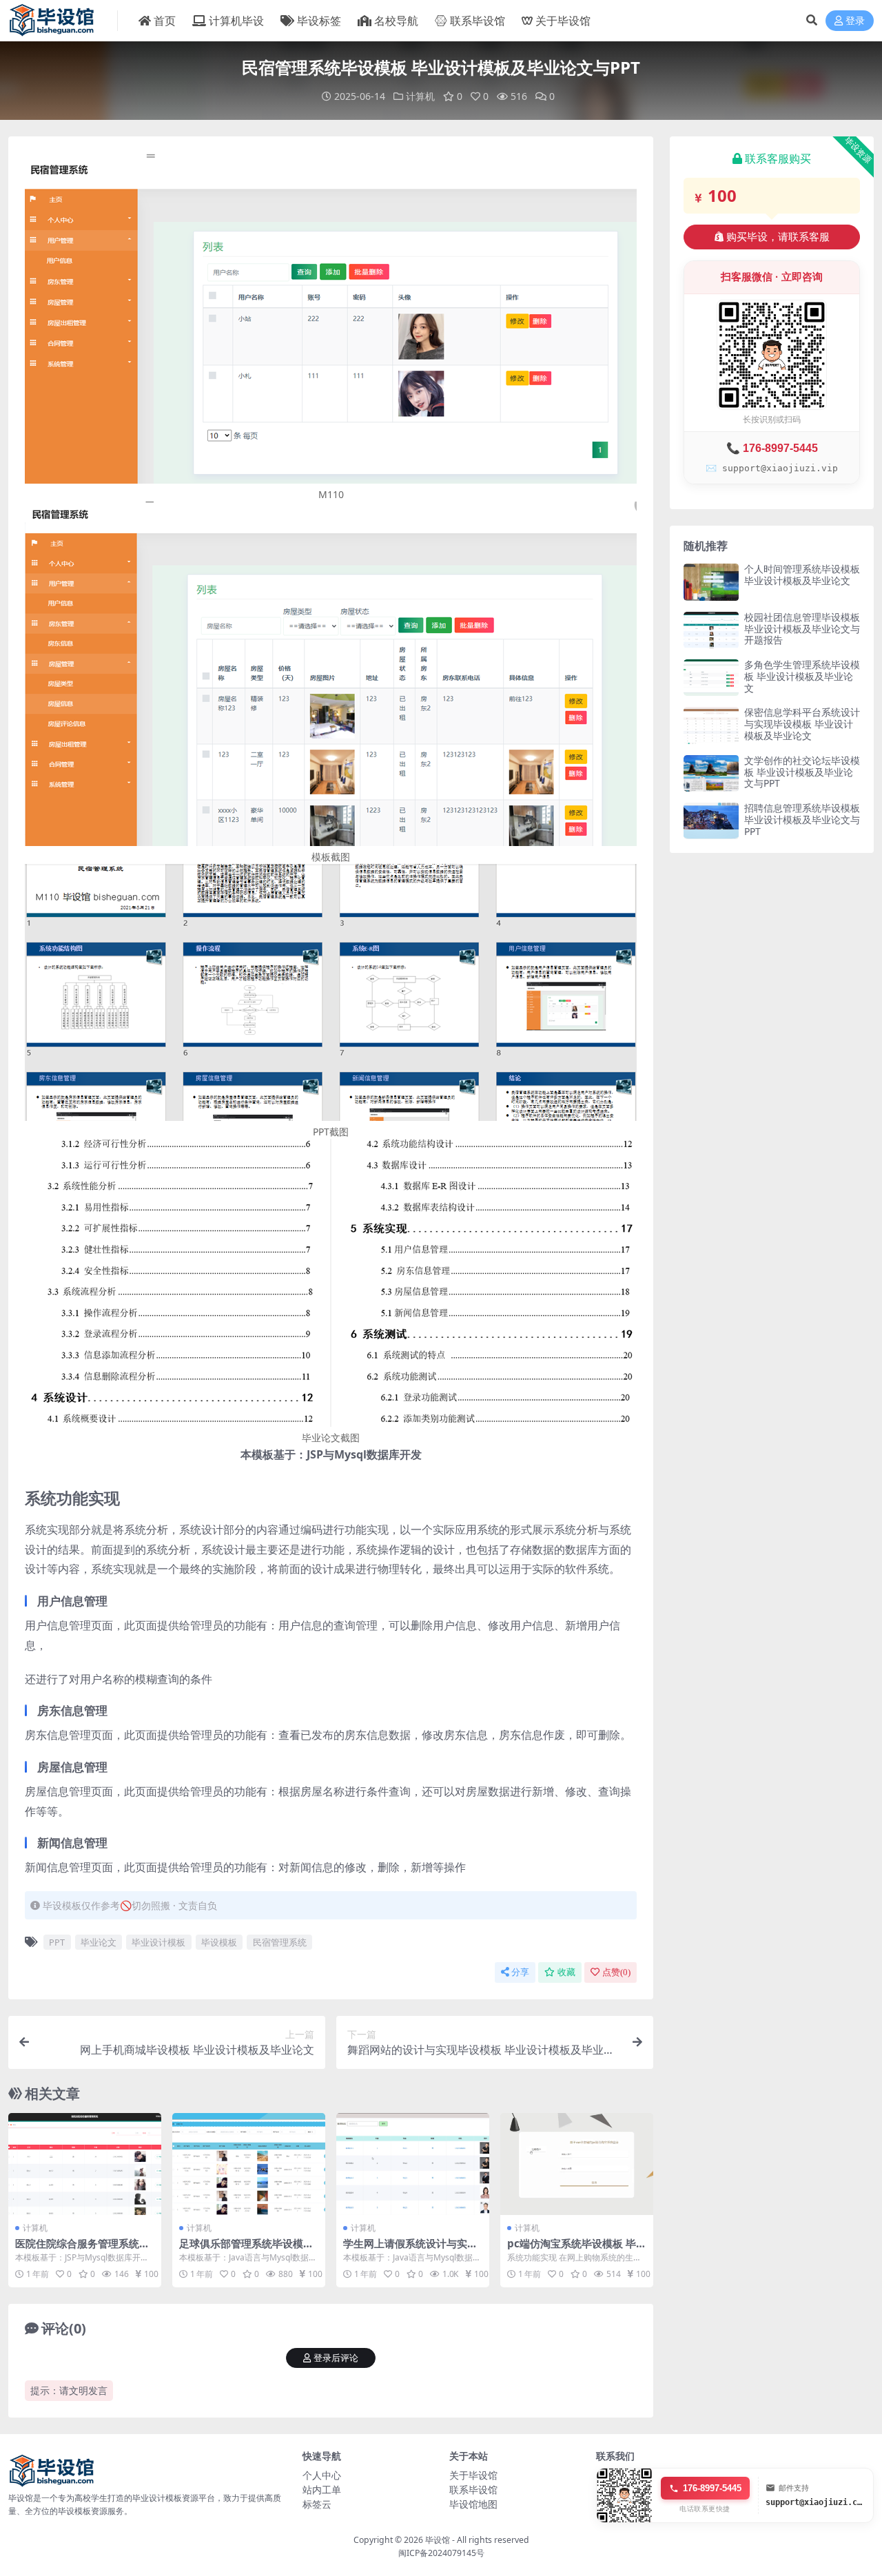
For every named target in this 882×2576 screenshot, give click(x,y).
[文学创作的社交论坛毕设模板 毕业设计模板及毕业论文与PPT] (711, 773)
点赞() (616, 1972)
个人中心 (322, 2475)
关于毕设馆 (563, 21)
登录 (855, 21)
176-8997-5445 (712, 2488)
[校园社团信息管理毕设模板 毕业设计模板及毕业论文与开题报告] (711, 630)
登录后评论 (336, 2358)
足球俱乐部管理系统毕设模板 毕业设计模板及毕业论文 (246, 2249)
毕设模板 (219, 1942)
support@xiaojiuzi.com (816, 2502)
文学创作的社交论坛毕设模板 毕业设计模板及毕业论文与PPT (802, 772)
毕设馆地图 (473, 2504)
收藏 (566, 1972)
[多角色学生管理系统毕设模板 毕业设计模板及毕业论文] (711, 678)
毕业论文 (99, 1942)
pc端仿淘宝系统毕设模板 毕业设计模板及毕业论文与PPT (577, 2249)
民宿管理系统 (280, 1942)
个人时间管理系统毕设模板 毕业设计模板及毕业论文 (802, 575)
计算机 (420, 96)
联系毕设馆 (478, 21)
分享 (520, 1972)
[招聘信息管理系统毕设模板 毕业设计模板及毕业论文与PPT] (711, 821)
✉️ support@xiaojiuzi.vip (772, 468)
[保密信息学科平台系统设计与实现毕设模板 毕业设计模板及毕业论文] (711, 725)
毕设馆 (438, 2540)
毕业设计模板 (158, 1942)
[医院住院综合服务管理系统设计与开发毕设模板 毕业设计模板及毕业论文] (85, 2164)
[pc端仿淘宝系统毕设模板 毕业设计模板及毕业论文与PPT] (577, 2164)
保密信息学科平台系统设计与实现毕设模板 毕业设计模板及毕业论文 (802, 724)
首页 (165, 21)
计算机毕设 (236, 21)
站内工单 (322, 2490)
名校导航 (396, 21)
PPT (57, 1942)
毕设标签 (319, 21)
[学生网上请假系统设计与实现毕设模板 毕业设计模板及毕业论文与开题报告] (413, 2164)
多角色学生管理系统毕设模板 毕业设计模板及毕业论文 (802, 676)
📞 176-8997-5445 (772, 448)
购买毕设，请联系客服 (778, 237)
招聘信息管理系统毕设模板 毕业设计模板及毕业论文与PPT (802, 820)
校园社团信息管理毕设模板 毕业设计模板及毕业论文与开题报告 (802, 629)
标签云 (317, 2504)
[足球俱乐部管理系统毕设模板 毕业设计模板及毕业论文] (249, 2164)
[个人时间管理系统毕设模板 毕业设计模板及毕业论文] (711, 582)
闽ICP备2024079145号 (441, 2553)
